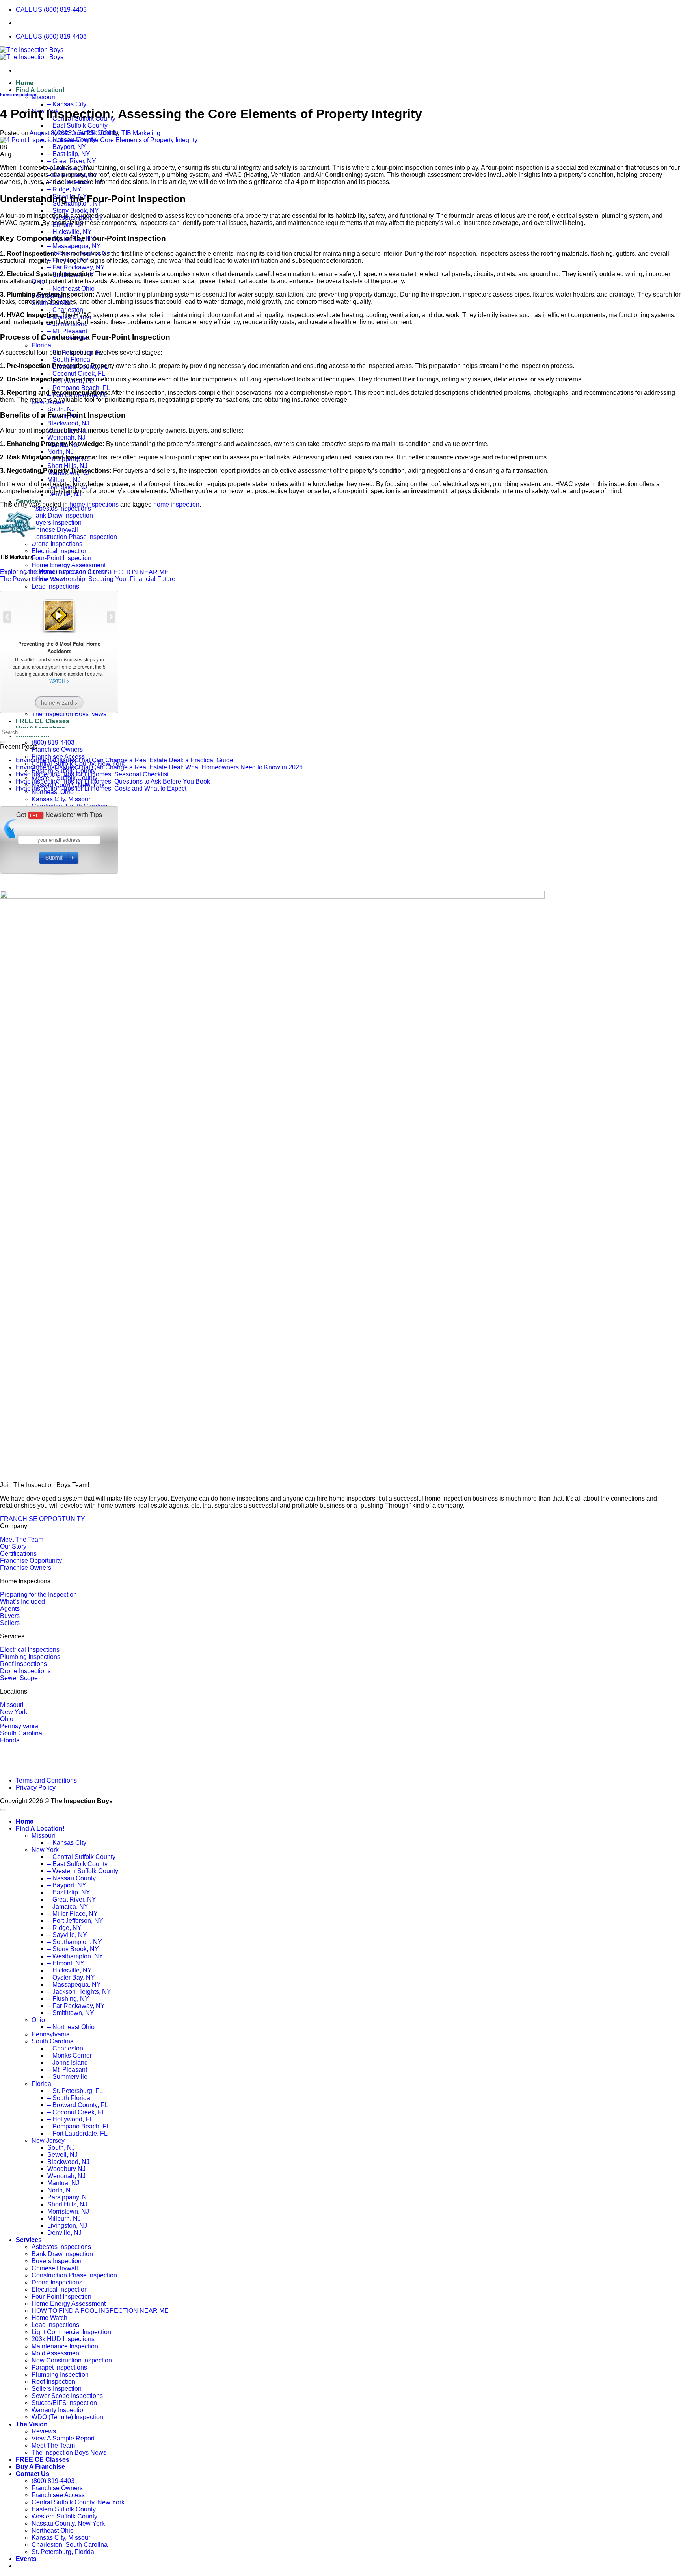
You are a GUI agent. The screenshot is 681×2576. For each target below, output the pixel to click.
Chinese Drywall (55, 530)
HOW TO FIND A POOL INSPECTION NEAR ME (100, 2311)
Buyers (10, 1616)
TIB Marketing (141, 133)
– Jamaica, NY (68, 1906)
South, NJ (61, 409)
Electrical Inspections (30, 1650)
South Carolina (21, 1733)
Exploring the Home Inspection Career (53, 572)
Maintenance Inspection (65, 2346)
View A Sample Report (63, 2438)
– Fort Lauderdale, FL (77, 2133)
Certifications (18, 1554)
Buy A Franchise (40, 2467)
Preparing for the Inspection (38, 1594)
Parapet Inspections (59, 2367)
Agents (10, 1609)
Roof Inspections (23, 1664)
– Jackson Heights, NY (79, 1992)
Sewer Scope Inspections (67, 2396)
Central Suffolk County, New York (78, 2502)
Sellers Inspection (57, 2389)
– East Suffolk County (77, 125)
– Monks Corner (70, 2055)
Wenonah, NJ (66, 437)
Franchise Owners (57, 749)
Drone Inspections (57, 544)
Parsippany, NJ (69, 2197)
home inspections (19, 95)
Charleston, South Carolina (70, 2545)
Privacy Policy (36, 1788)
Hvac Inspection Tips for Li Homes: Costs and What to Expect (101, 788)
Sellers (10, 1623)
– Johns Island (68, 2062)
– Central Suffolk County (81, 1857)
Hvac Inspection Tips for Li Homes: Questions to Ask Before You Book (113, 781)
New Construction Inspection (72, 2360)
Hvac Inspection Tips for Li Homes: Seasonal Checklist (92, 774)
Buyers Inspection (57, 523)
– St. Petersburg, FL (75, 2091)
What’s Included (22, 1602)
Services (29, 2240)
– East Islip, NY (69, 154)
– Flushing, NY (68, 1999)
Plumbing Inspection (60, 2374)
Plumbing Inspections (30, 1657)
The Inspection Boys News (69, 2452)
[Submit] (3, 742)
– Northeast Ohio (71, 289)
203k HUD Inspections (63, 2339)
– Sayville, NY (67, 1935)
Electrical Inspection (60, 551)
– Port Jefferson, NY (75, 1921)
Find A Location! (40, 90)
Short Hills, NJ (67, 466)
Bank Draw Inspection (62, 515)
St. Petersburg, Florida (63, 2552)
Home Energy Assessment (69, 565)
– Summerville (67, 2077)
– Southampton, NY (75, 1942)
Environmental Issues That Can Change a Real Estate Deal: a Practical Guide (125, 760)
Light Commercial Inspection (71, 2332)
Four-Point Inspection (61, 558)
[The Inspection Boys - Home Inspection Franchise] (32, 53)
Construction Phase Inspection (74, 537)
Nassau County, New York (68, 2523)
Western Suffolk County (64, 2516)
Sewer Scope (19, 1678)
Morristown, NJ (68, 2211)
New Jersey (48, 2140)
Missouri (43, 97)
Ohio (7, 1719)
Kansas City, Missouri (62, 2538)
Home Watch (49, 2318)
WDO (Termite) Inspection (67, 2417)
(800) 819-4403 (53, 742)
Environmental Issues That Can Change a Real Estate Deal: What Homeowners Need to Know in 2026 (159, 767)
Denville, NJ (64, 2233)
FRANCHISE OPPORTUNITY (43, 1519)
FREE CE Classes (43, 2460)
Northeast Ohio (53, 2530)
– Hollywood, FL (70, 2119)
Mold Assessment (56, 2353)
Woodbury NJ (66, 2169)
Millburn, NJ (64, 480)
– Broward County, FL (78, 2105)
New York (14, 1712)
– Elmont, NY (66, 1963)
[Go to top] (3, 1810)
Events (26, 2559)
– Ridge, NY (64, 189)
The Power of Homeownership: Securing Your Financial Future (88, 579)
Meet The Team (22, 1539)
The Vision (32, 2424)
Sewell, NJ (62, 2155)
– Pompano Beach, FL (79, 388)
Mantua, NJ (63, 2183)
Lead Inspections (55, 2325)
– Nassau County (72, 1878)
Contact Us (33, 2474)
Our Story (13, 1546)
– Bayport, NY (67, 147)
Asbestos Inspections (61, 508)
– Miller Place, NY (73, 1914)
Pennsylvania (19, 1726)
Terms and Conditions (46, 1780)
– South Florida (69, 359)
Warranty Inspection (59, 2410)
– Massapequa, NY (74, 246)
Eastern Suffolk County (64, 2509)
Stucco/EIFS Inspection (64, 2403)
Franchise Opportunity (31, 1561)
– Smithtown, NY (71, 2013)
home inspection (176, 504)
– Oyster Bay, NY (71, 1977)
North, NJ (60, 452)
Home (25, 83)
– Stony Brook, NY (73, 211)
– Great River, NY (72, 161)
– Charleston (65, 310)
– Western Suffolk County (83, 1871)
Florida (41, 345)
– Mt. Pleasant (67, 331)
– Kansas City (67, 104)
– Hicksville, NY (70, 232)
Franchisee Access (58, 2495)
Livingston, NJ (67, 2226)
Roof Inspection (53, 2382)
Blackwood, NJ (68, 423)
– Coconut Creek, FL (76, 374)
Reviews (44, 2431)
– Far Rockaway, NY (76, 267)
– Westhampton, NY (75, 1956)
